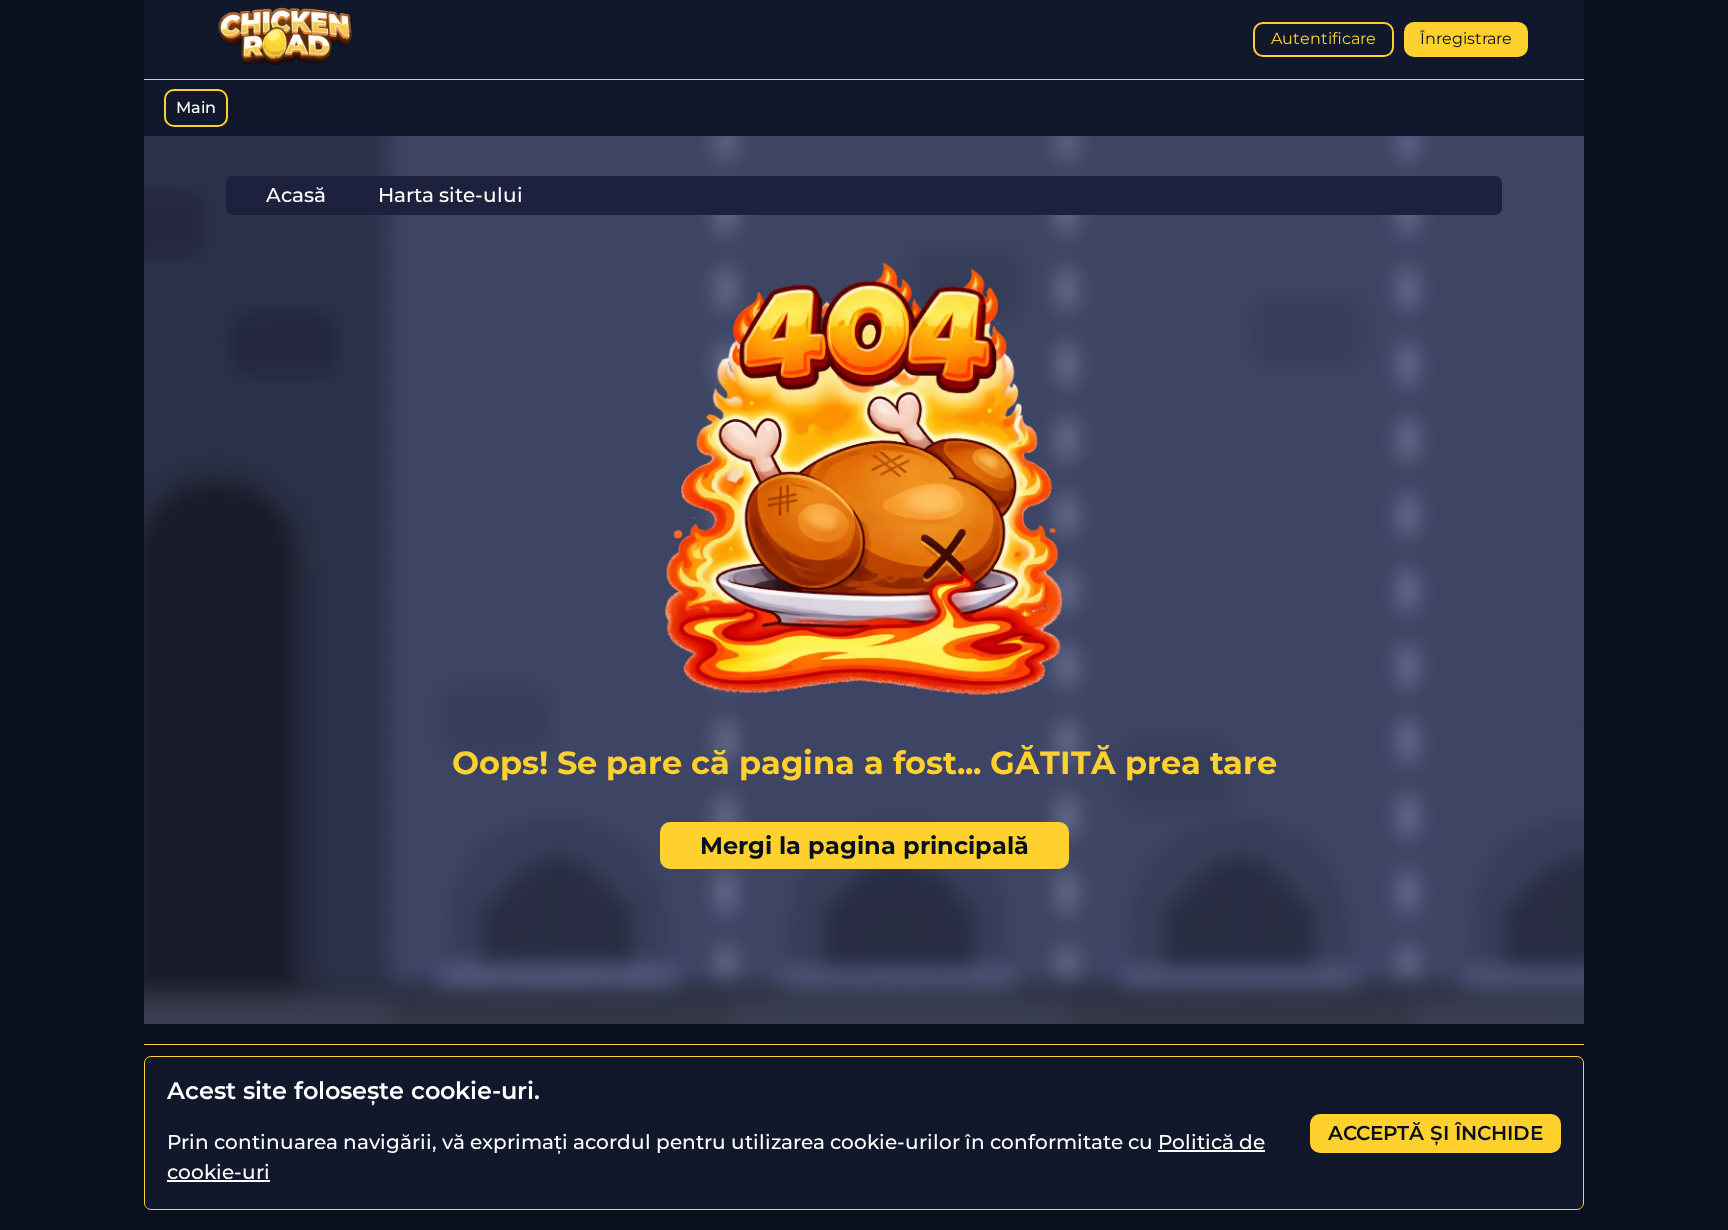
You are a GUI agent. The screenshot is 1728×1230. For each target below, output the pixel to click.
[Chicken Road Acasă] (285, 61)
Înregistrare (1466, 38)
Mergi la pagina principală (864, 845)
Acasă (296, 195)
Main (196, 107)
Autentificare (1323, 38)
